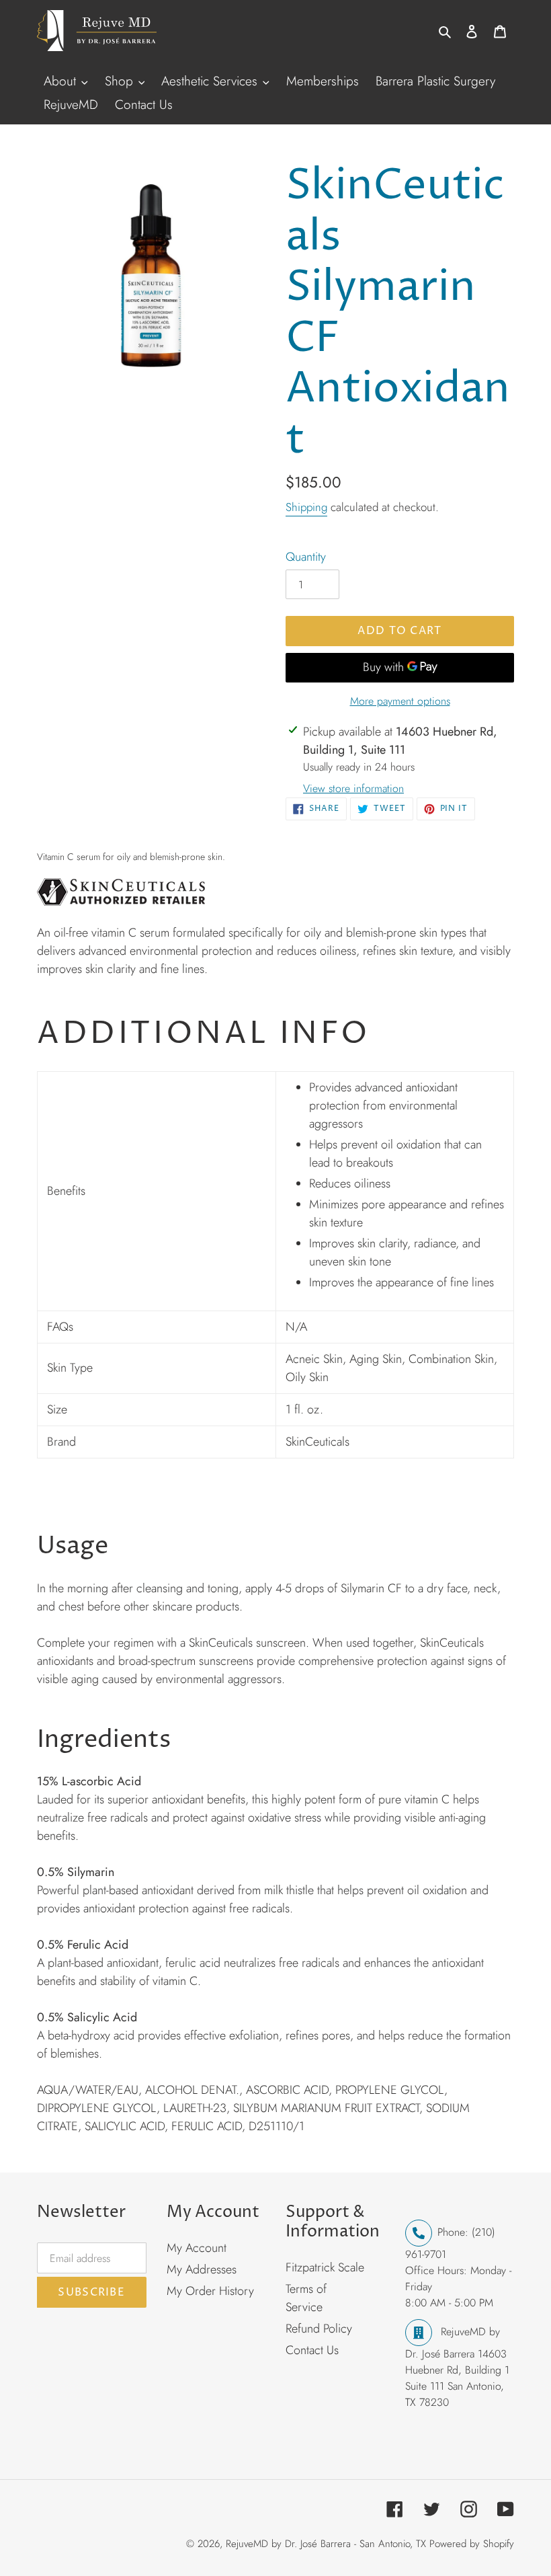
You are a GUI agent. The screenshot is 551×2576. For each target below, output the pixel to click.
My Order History (210, 2291)
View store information (353, 788)
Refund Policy (319, 2329)
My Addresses (202, 2269)
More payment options (400, 701)
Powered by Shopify (472, 2544)
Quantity (306, 557)
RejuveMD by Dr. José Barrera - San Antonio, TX (326, 2544)
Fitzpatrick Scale (325, 2267)
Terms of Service (306, 2298)
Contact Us (312, 2350)
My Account (197, 2248)
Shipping (306, 507)
